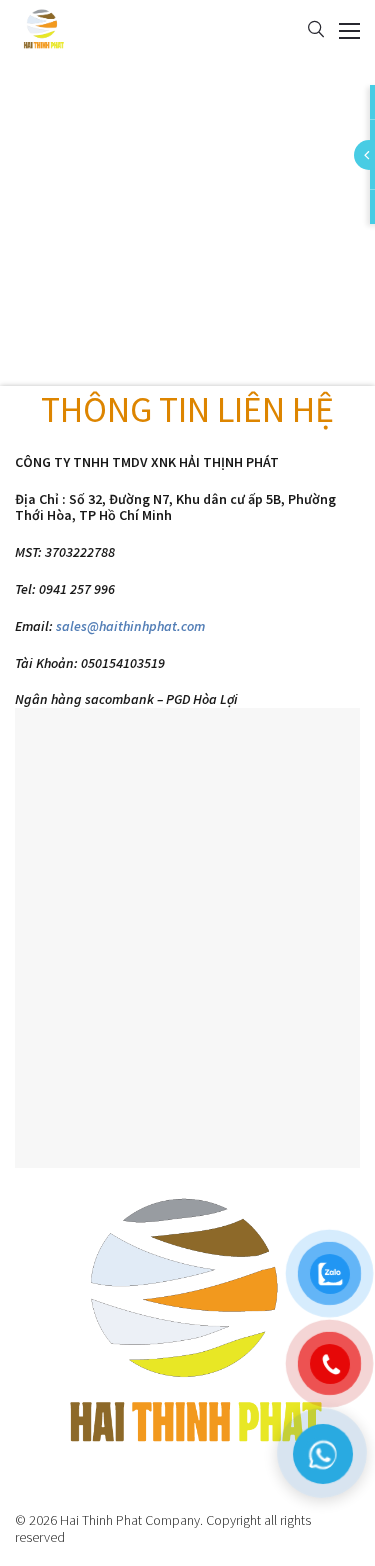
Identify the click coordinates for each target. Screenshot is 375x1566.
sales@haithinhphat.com (130, 626)
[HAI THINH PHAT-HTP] (42, 28)
